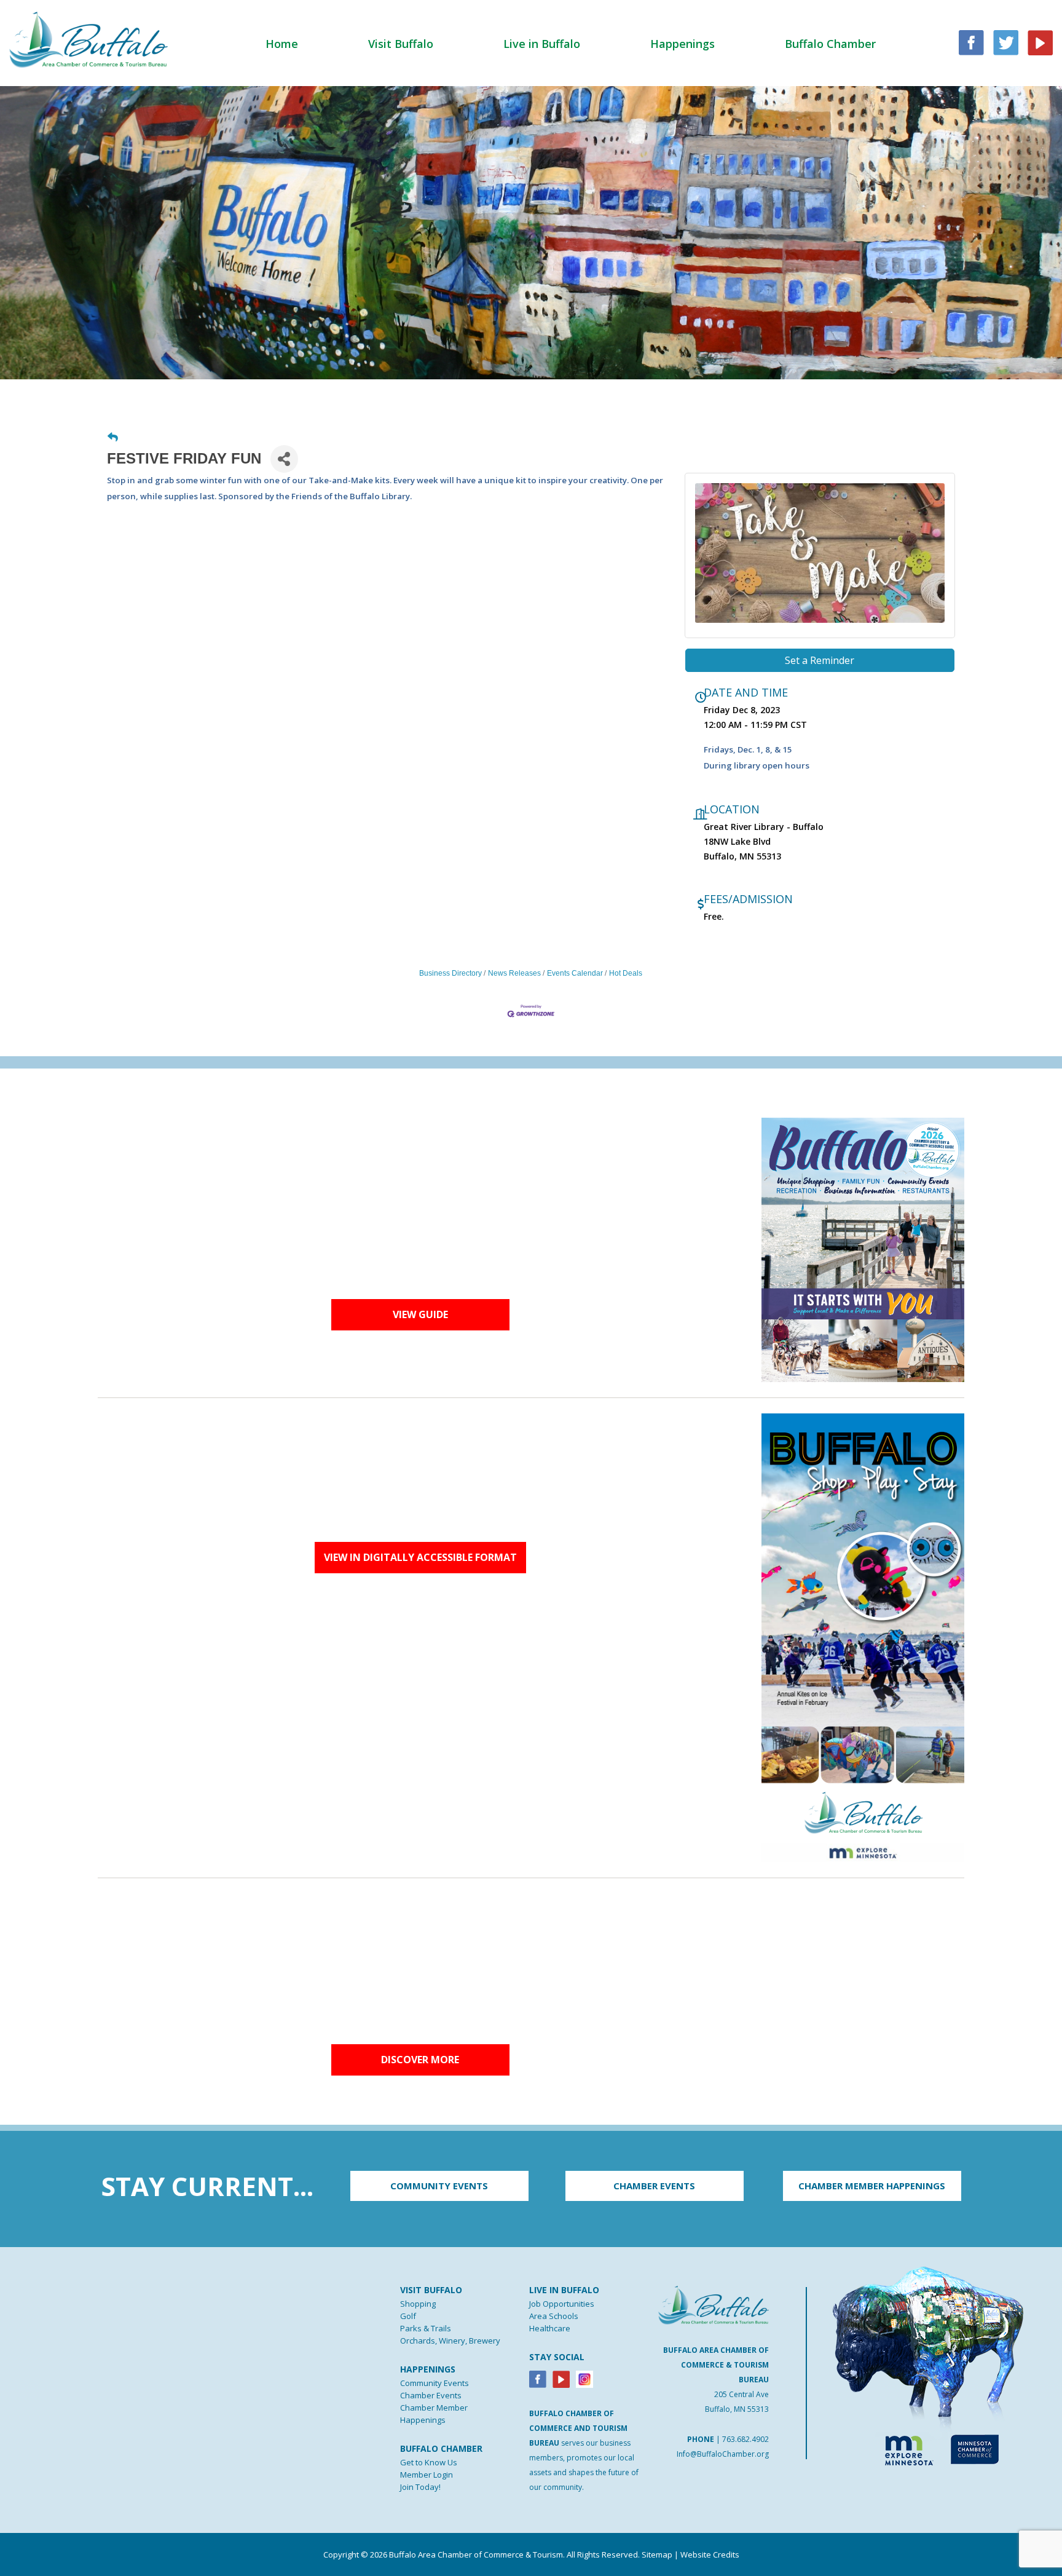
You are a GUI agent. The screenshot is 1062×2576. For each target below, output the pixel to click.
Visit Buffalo (401, 44)
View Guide (420, 1314)
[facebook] (971, 41)
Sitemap (657, 2554)
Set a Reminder (820, 660)
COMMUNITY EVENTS (439, 2186)
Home (282, 44)
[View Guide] (863, 1249)
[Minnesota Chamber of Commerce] (974, 2448)
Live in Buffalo (542, 44)
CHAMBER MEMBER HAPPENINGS (872, 2186)
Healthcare (550, 2328)
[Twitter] (1006, 41)
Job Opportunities (562, 2304)
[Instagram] (584, 2378)
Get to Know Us (429, 2462)
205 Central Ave (741, 2394)
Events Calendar (575, 973)
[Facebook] (538, 2378)
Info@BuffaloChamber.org (723, 2454)
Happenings (682, 44)
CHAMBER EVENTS (654, 2186)
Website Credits (710, 2554)
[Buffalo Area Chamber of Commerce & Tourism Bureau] (88, 39)
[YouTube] (1040, 41)
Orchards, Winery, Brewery (450, 2341)
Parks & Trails (426, 2328)
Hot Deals (626, 973)
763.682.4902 (745, 2439)
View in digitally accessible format (420, 1557)
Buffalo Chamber (830, 44)
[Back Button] (113, 438)
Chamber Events (431, 2395)
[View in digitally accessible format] (863, 1637)
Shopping (418, 2304)
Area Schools (554, 2316)
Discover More (420, 2060)
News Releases (514, 973)
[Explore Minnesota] (903, 2448)
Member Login (427, 2475)
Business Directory (450, 973)
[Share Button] (284, 459)
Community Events (435, 2383)
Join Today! (420, 2487)
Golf (408, 2316)
